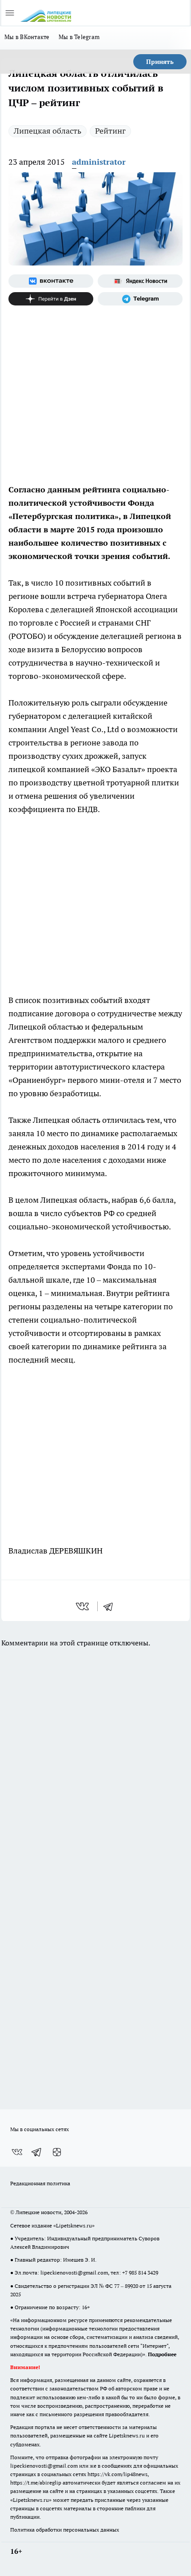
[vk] (83, 1606)
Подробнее (162, 2354)
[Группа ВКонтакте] (51, 281)
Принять (160, 62)
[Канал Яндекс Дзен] (51, 299)
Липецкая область (48, 131)
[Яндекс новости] (140, 281)
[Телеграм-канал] (140, 299)
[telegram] (111, 1606)
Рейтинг (110, 131)
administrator (99, 162)
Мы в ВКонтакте (27, 37)
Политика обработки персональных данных (65, 2530)
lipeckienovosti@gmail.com (74, 2273)
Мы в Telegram (79, 37)
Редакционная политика (40, 2183)
